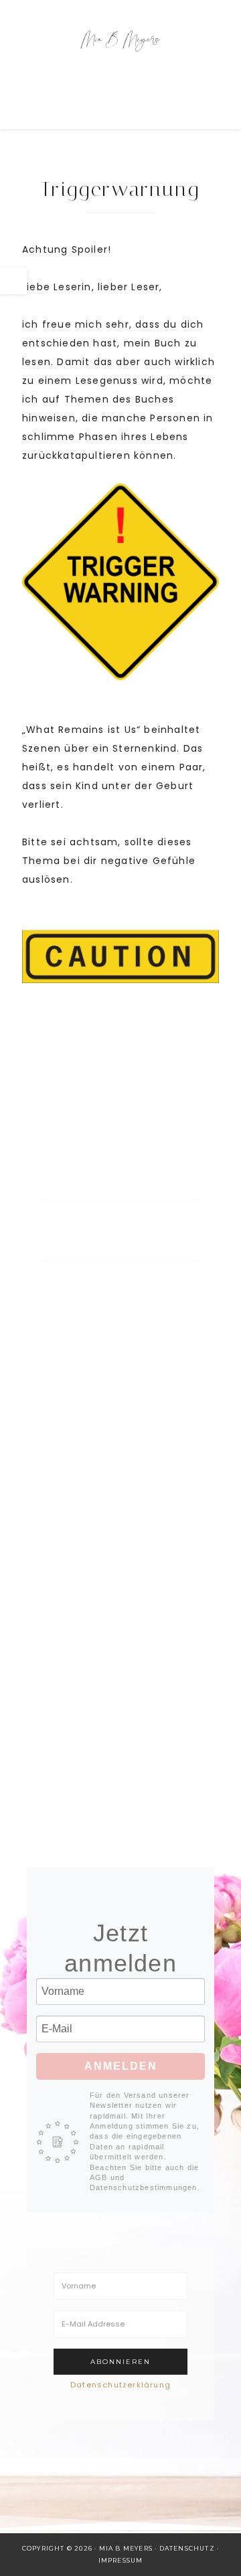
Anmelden (121, 2066)
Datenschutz (187, 2548)
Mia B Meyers (120, 40)
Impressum (121, 2560)
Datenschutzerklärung (120, 2385)
